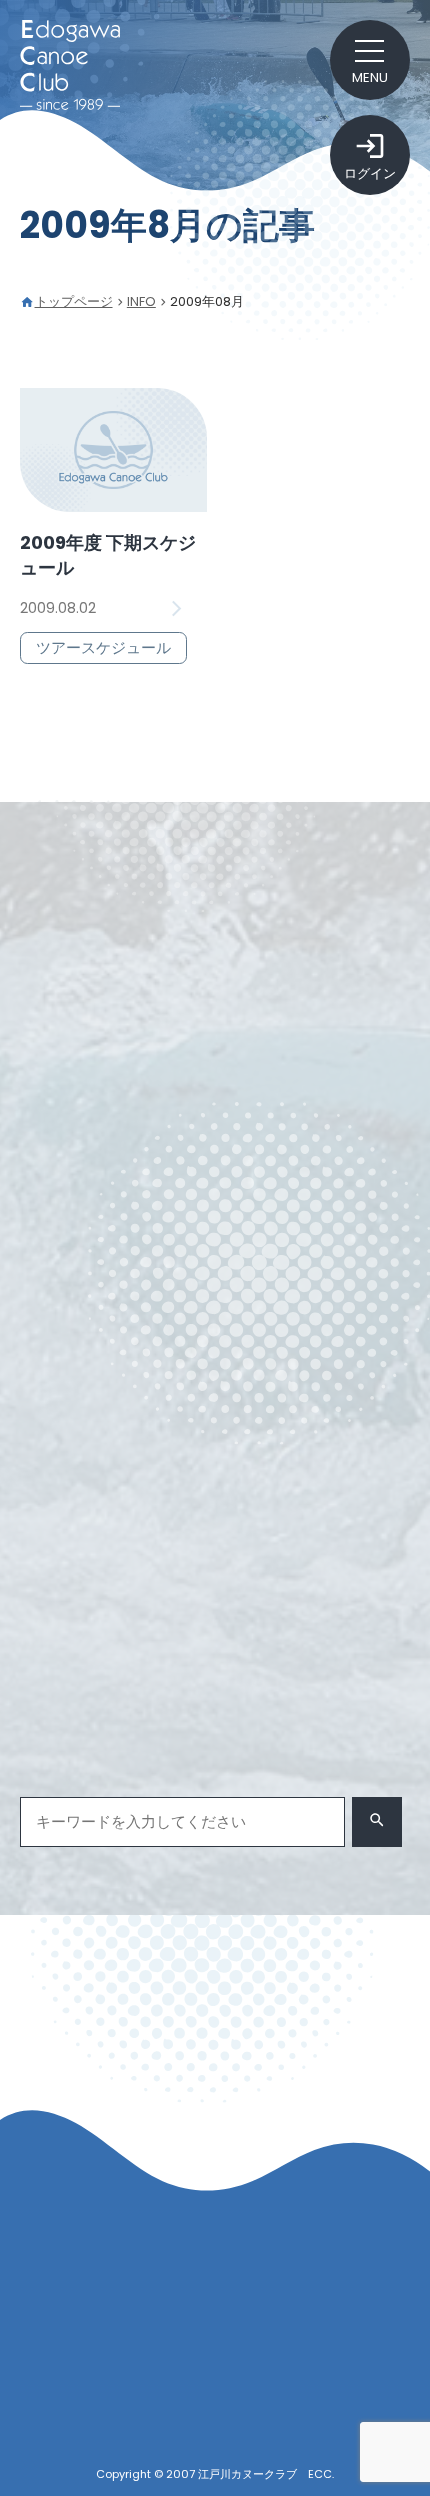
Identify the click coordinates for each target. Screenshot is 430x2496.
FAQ (78, 2428)
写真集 (58, 1567)
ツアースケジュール (227, 1528)
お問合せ (72, 2394)
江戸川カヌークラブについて (139, 2326)
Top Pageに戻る (215, 2028)
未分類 (138, 1567)
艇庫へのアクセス (124, 2360)
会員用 (353, 1528)
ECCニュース (80, 1528)
